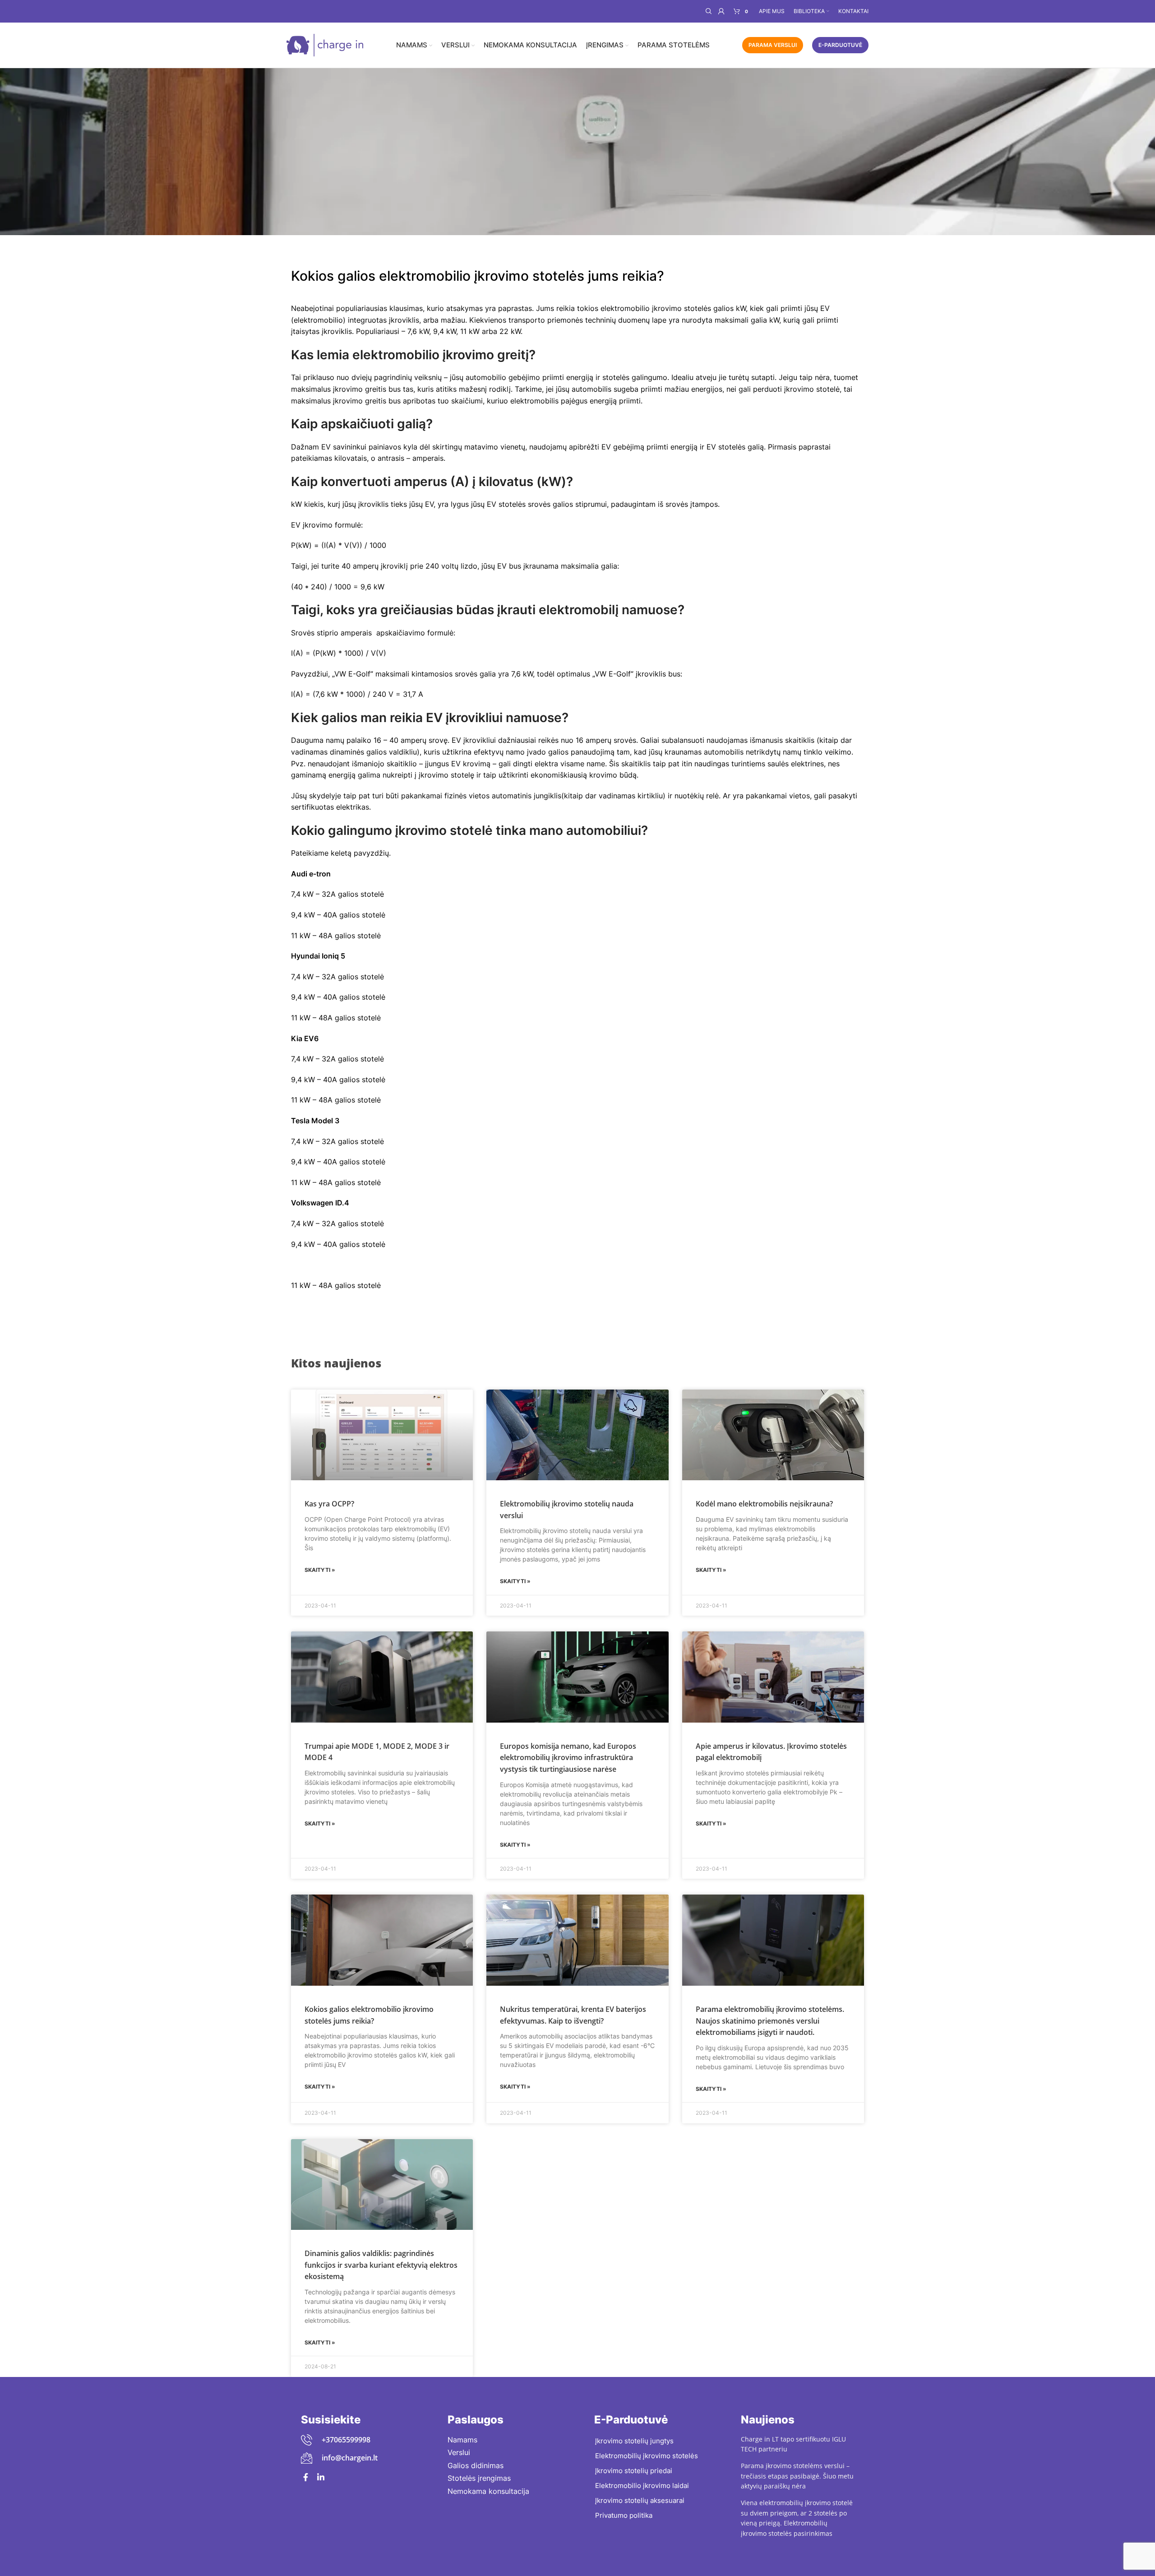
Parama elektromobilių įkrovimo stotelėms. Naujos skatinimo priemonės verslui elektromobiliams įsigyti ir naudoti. (770, 2021)
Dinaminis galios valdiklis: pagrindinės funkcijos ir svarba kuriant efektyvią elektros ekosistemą (381, 2265)
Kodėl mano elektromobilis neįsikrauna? (764, 1504)
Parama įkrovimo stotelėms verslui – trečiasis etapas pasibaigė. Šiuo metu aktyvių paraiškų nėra (797, 2476)
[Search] (707, 11)
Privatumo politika (624, 2515)
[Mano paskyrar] (721, 11)
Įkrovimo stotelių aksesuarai (640, 2500)
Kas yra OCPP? (329, 1504)
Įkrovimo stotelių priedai (634, 2471)
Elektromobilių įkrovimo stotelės (647, 2456)
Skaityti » (320, 1570)
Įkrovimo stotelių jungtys (634, 2441)
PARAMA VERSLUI (773, 45)
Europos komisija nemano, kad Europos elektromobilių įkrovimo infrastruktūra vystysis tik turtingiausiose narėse (568, 1758)
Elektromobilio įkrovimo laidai (642, 2486)
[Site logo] (325, 44)
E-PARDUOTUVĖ (840, 45)
